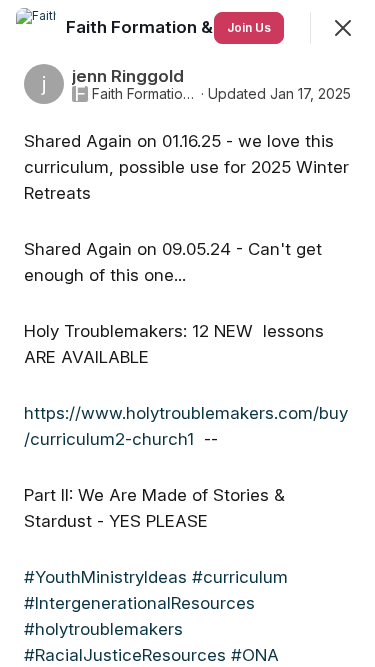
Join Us (249, 27)
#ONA (255, 655)
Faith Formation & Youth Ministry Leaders (144, 94)
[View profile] (36, 28)
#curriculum (240, 577)
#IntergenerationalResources (139, 603)
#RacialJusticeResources (125, 655)
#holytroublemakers (103, 629)
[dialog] (187, 333)
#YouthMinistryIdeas (105, 577)
